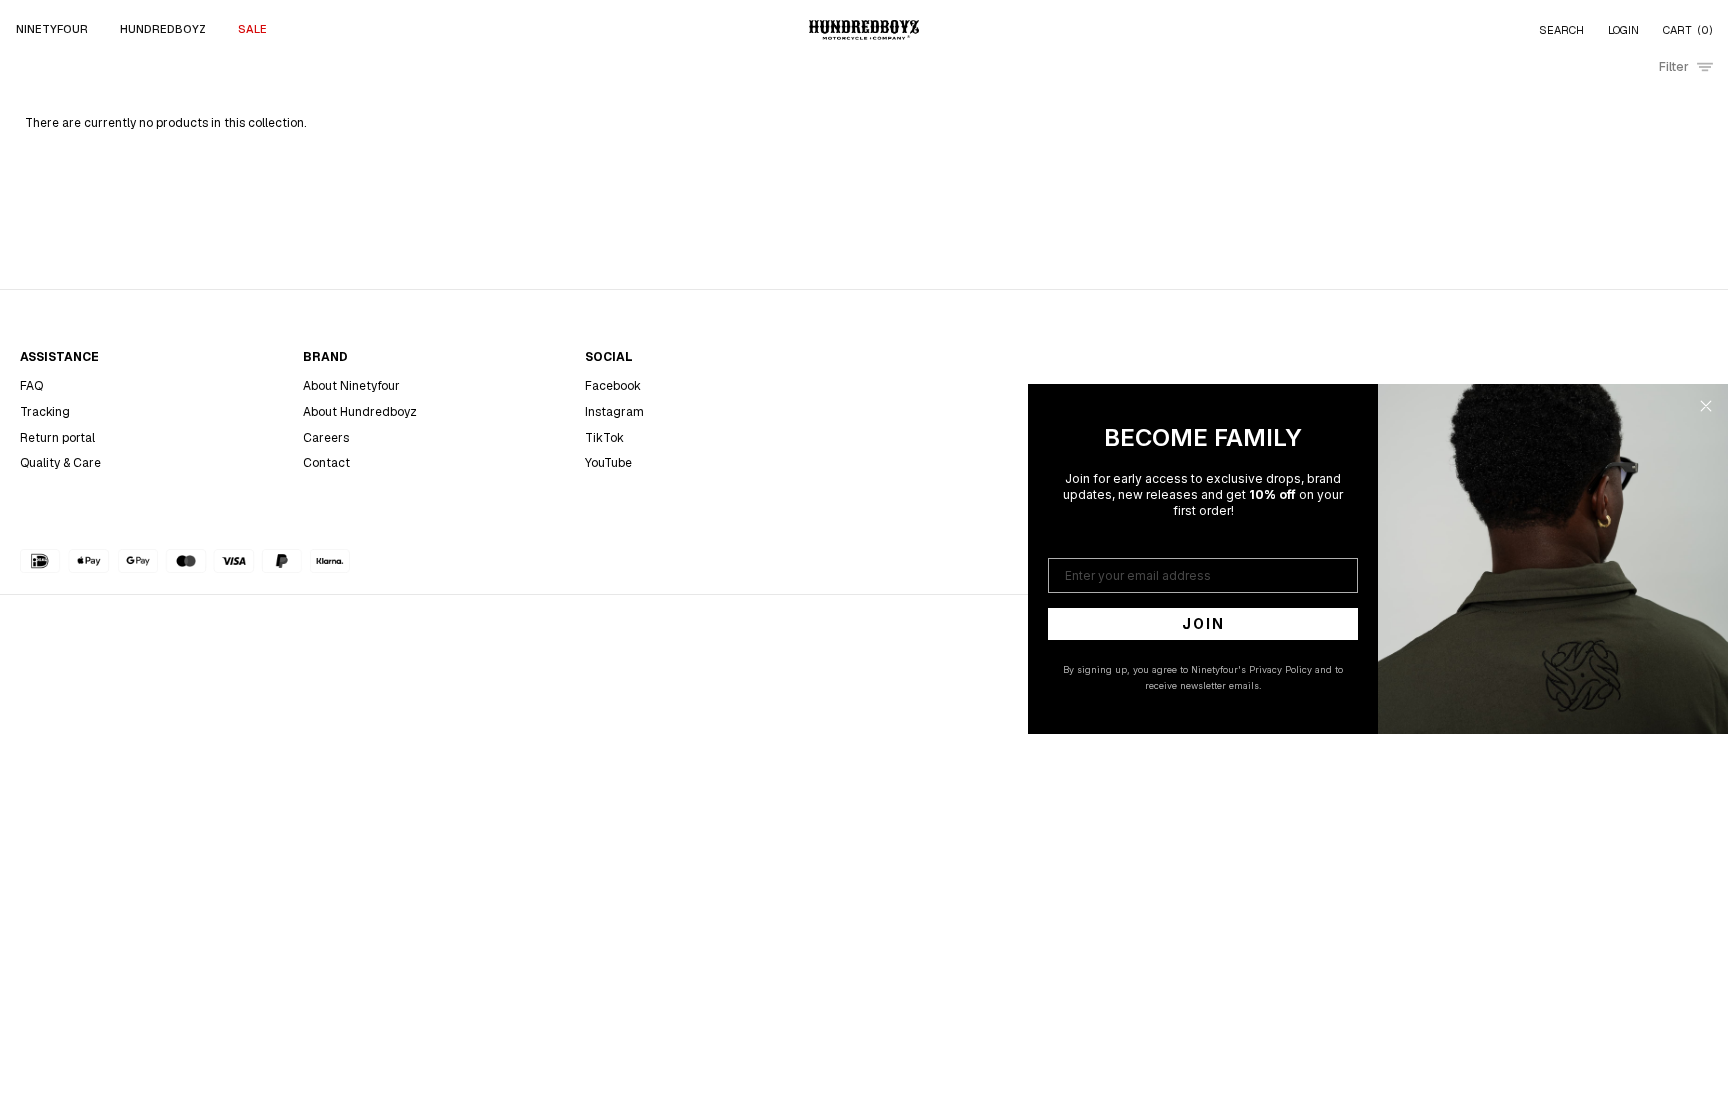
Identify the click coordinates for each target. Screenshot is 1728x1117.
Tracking (45, 412)
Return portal (57, 438)
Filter (1674, 67)
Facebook (613, 386)
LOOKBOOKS (523, 117)
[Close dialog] (1706, 406)
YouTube (608, 463)
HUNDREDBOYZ (163, 29)
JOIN (1203, 623)
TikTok (604, 438)
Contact (326, 463)
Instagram (614, 412)
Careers (326, 438)
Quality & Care (60, 463)
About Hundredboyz (360, 412)
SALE (252, 29)
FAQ (31, 386)
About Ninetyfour (351, 386)
